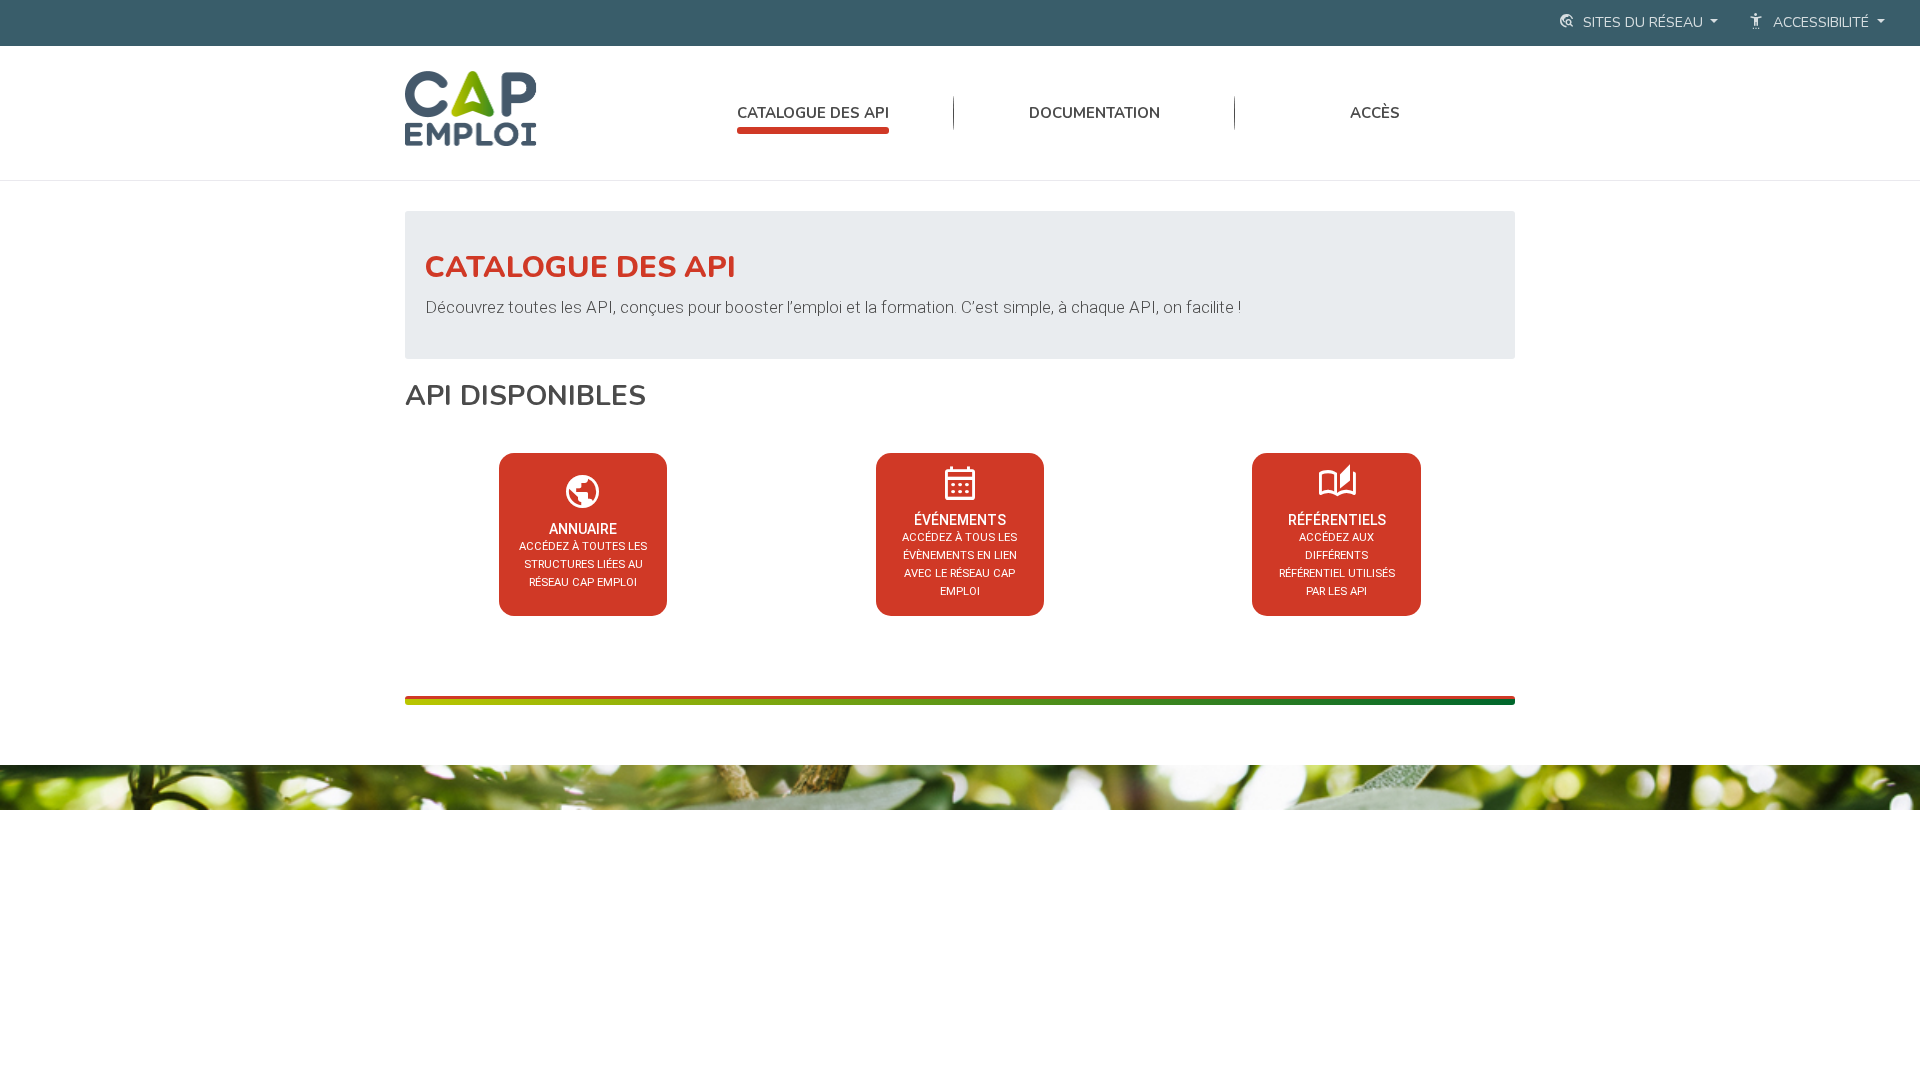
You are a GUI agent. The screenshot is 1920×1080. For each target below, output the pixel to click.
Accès (1375, 113)
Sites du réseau (1632, 21)
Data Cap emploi (539, 108)
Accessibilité (1810, 21)
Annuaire (583, 528)
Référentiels (1337, 528)
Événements (959, 528)
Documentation (1094, 113)
